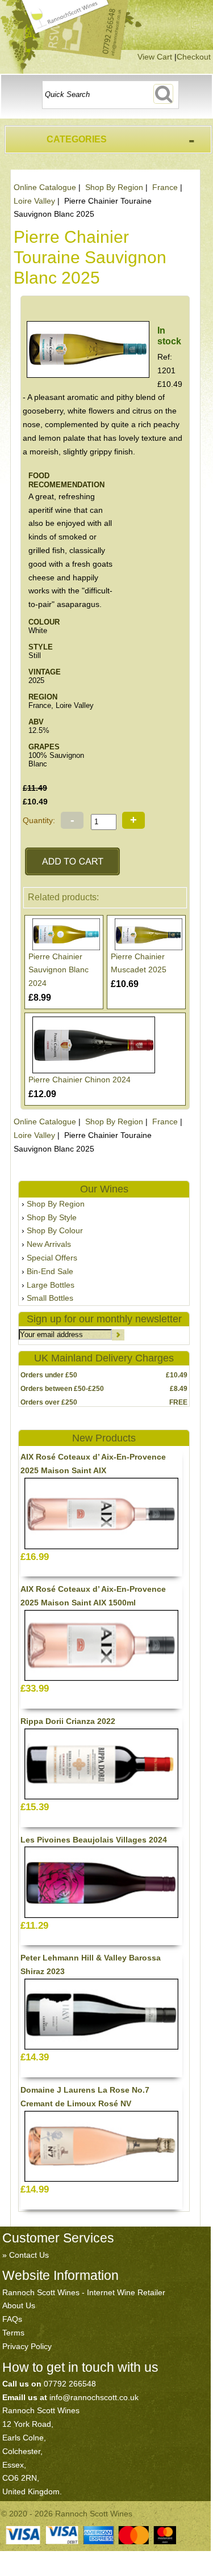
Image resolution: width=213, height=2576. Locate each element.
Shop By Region (114, 187)
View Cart (155, 57)
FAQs (12, 2319)
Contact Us (29, 2255)
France (165, 187)
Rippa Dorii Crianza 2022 (68, 1721)
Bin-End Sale (50, 1271)
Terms (13, 2333)
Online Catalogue (45, 187)
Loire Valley (34, 201)
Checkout (194, 57)
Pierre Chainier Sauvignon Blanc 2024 (59, 970)
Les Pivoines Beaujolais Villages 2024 (94, 1840)
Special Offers (52, 1258)
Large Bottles (51, 1285)
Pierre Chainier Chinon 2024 (80, 1080)
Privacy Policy (27, 2346)
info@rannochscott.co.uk (94, 2397)
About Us (19, 2305)
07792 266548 (70, 2384)
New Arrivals (49, 1244)
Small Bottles (50, 1298)
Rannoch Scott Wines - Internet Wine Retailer (84, 2292)
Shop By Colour (55, 1230)
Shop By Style (52, 1217)
